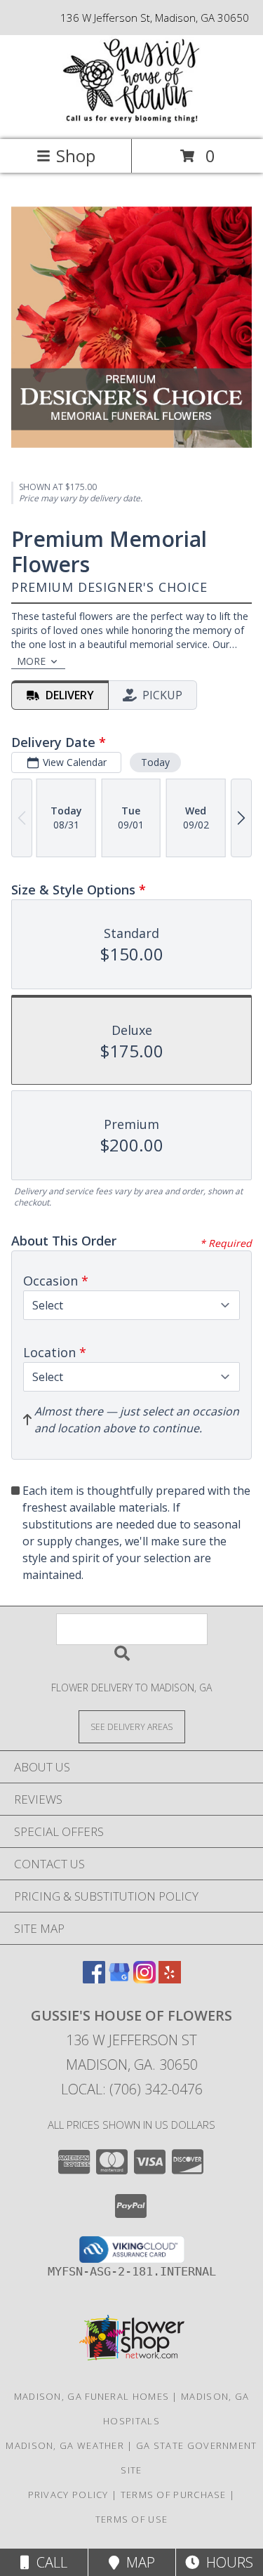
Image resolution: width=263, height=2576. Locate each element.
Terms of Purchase (174, 2495)
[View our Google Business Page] (119, 1979)
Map (137, 2562)
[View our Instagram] (144, 1979)
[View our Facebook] (94, 1979)
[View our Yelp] (170, 1979)
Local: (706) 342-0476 (132, 2089)
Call (48, 2562)
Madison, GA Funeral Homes (92, 2396)
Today (155, 762)
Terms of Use (132, 2519)
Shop (76, 156)
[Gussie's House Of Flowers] (132, 119)
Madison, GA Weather (65, 2445)
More (31, 661)
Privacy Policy (68, 2495)
